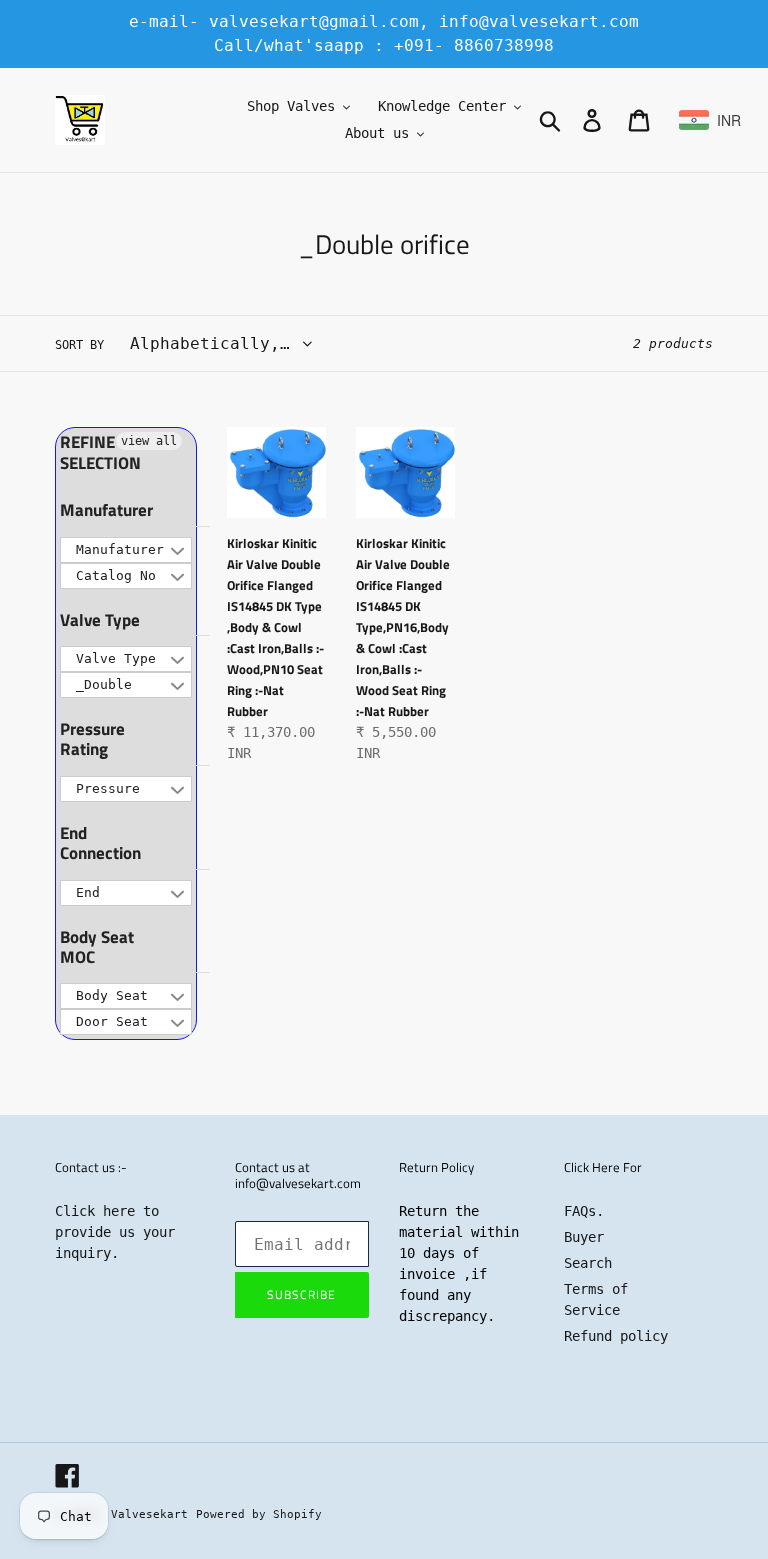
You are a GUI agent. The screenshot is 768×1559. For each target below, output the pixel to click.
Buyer (584, 1237)
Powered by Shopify (259, 1514)
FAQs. (584, 1211)
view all (149, 441)
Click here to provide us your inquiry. (115, 1232)
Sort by (79, 345)
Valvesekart (149, 1514)
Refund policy (616, 1336)
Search (588, 1263)
